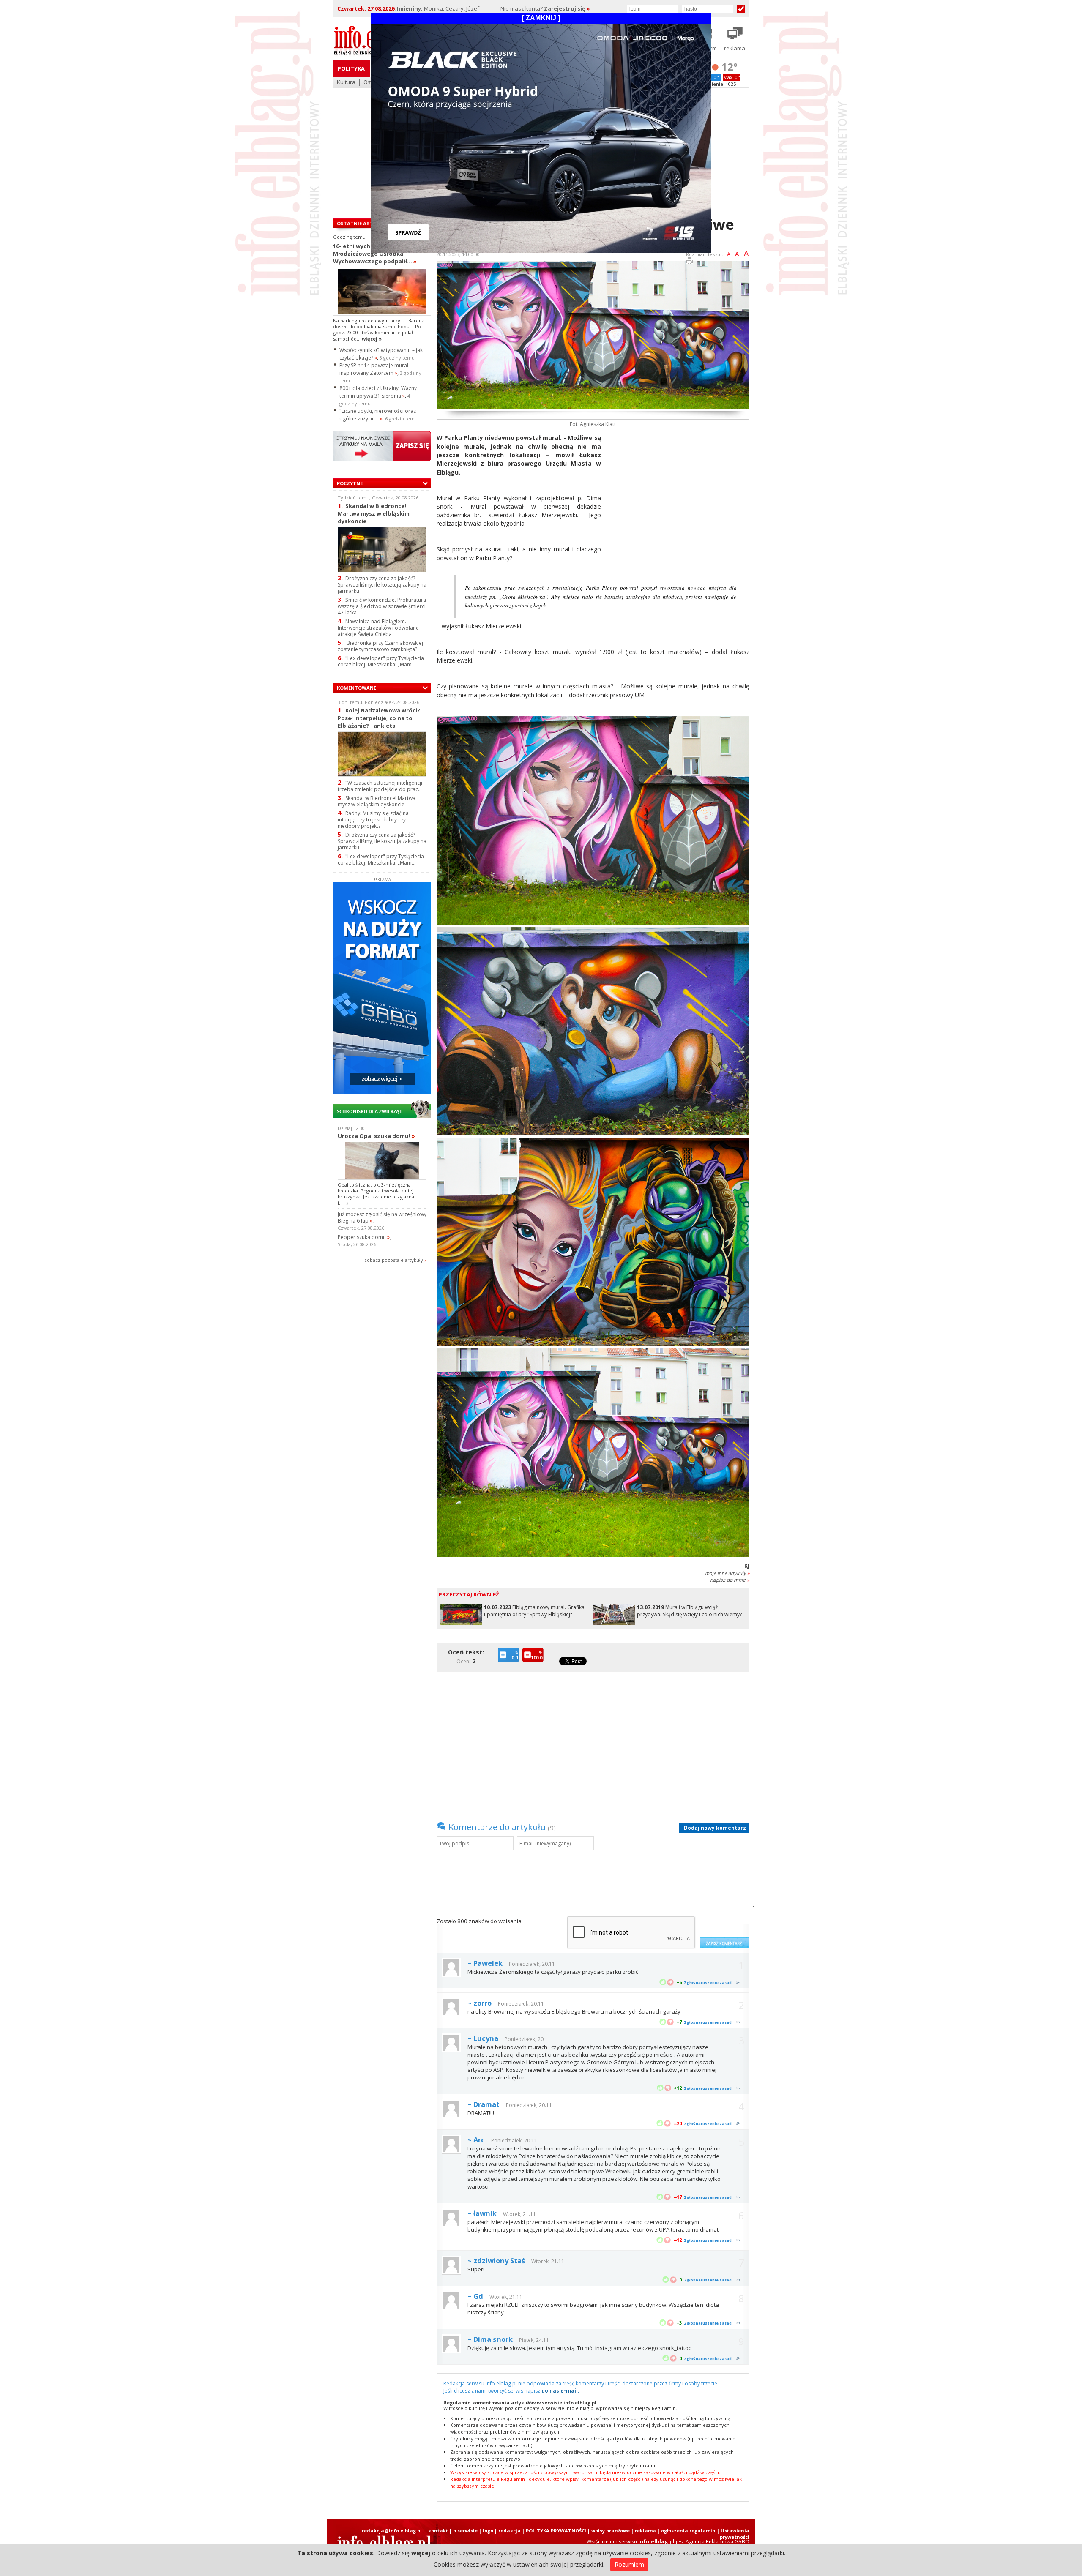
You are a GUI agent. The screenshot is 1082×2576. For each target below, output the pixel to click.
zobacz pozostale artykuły (394, 1260)
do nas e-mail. (560, 2391)
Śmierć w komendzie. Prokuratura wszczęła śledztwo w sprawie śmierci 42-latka (382, 606)
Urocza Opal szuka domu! (376, 1136)
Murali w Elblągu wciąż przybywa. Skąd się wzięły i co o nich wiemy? (689, 1611)
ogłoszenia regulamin (688, 2531)
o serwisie (465, 2531)
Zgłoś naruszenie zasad (708, 1982)
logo (488, 2531)
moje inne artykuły (727, 1573)
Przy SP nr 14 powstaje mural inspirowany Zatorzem (374, 369)
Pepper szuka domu (364, 1237)
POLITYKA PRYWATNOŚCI (556, 2531)
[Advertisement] (678, 493)
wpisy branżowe (611, 2531)
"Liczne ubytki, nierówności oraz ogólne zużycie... (378, 415)
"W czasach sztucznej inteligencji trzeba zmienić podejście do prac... (380, 786)
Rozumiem (629, 2564)
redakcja (510, 2531)
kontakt (438, 2531)
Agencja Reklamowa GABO (717, 2542)
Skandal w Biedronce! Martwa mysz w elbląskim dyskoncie (374, 513)
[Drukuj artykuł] (689, 262)
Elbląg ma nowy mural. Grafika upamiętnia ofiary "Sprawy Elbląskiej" (534, 1611)
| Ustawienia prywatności (733, 2534)
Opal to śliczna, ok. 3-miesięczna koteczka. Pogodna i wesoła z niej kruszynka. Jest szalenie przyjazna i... (376, 1194)
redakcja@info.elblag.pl (392, 2531)
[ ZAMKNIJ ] (541, 18)
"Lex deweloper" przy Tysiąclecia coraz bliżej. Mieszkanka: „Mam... (381, 661)
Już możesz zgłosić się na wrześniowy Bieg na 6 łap (382, 1217)
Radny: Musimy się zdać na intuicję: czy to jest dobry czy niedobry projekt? (373, 820)
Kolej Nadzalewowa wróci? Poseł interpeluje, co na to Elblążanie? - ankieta (379, 718)
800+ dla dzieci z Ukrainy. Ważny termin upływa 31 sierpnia (378, 392)
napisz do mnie (730, 1580)
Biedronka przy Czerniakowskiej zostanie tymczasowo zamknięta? (380, 646)
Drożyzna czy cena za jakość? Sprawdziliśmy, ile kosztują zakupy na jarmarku (382, 585)
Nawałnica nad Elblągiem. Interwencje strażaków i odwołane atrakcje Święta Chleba (378, 628)
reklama (645, 2531)
